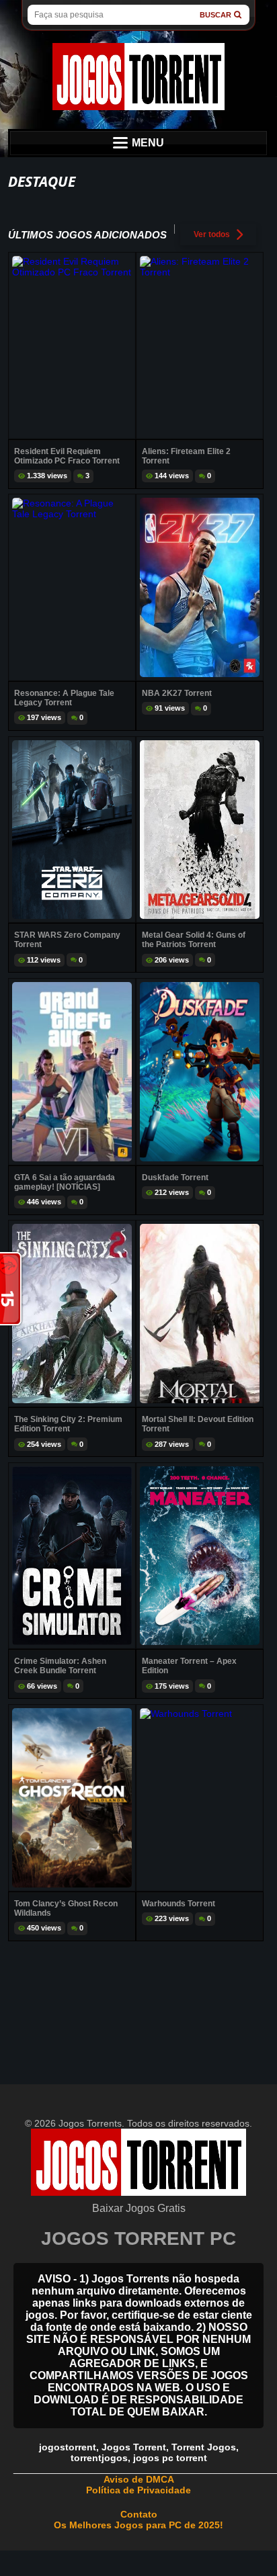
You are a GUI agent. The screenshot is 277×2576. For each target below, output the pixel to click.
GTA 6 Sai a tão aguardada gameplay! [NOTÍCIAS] (65, 1182)
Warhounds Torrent (179, 1904)
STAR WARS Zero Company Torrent (67, 940)
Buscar (215, 15)
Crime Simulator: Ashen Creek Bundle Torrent (60, 1666)
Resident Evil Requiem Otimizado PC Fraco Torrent (67, 456)
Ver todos (212, 234)
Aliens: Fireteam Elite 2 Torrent (186, 456)
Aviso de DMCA (139, 2479)
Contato (139, 2514)
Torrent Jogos (204, 2447)
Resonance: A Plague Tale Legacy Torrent (64, 698)
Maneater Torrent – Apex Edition (189, 1666)
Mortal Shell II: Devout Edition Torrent (198, 1424)
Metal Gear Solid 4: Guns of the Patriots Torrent (194, 940)
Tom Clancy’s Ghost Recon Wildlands (66, 1908)
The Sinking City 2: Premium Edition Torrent (68, 1424)
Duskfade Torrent (175, 1178)
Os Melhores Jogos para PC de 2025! (138, 2525)
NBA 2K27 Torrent (177, 693)
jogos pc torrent (170, 2458)
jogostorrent (68, 2447)
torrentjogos (99, 2458)
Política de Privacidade (138, 2490)
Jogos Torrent (134, 2447)
